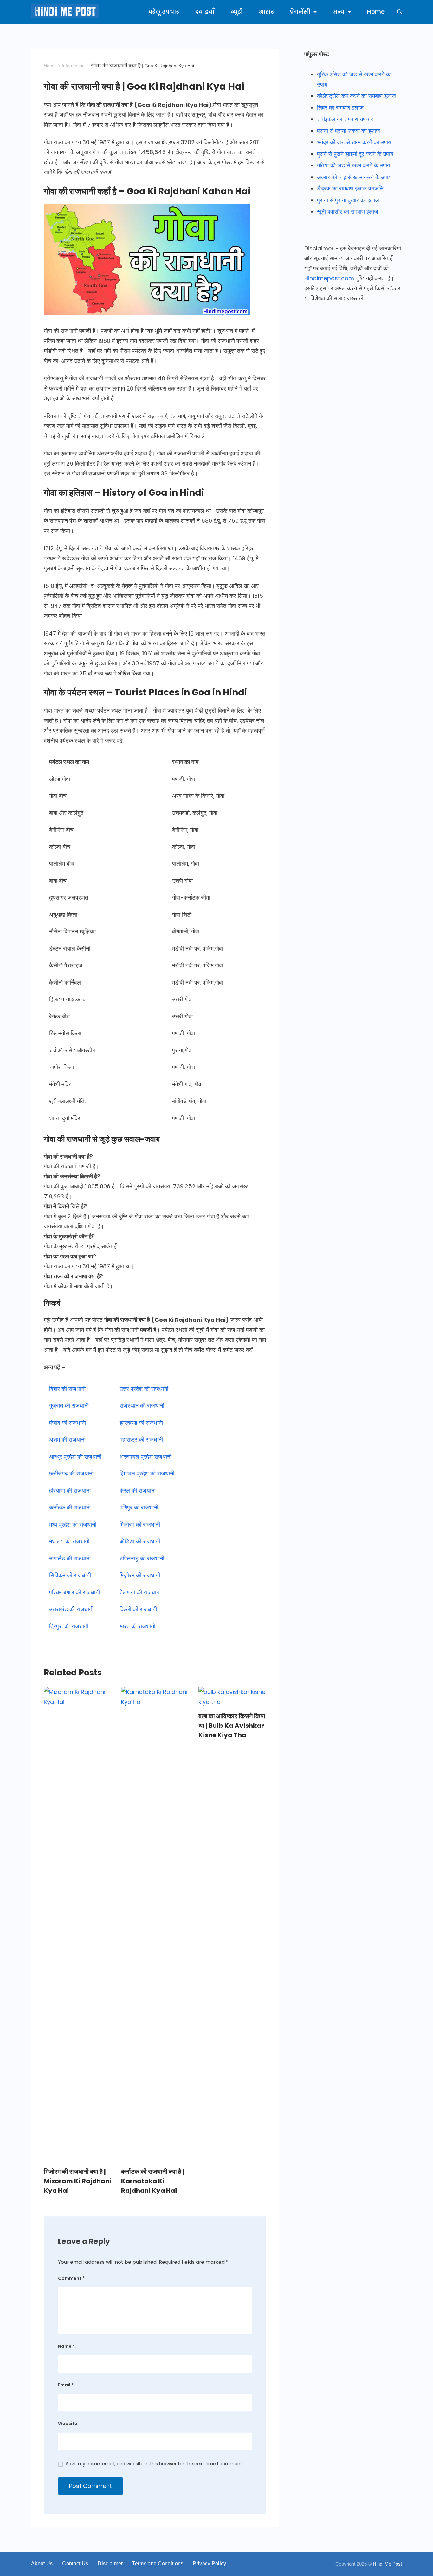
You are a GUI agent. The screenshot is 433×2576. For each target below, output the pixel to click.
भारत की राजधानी (137, 1626)
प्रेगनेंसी (300, 12)
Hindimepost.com (329, 278)
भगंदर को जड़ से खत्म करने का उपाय (354, 142)
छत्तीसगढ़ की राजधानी (71, 1473)
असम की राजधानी (67, 1440)
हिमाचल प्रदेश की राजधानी (147, 1473)
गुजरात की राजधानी (69, 1406)
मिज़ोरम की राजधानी (140, 1575)
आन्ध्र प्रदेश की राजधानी (75, 1457)
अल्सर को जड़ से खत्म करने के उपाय (354, 177)
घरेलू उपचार (164, 12)
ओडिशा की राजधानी (140, 1541)
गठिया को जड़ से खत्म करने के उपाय (354, 165)
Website (68, 2424)
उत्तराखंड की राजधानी (71, 1609)
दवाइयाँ (205, 12)
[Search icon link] (398, 12)
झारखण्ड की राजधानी (141, 1423)
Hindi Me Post (387, 2564)
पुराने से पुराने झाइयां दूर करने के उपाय (355, 154)
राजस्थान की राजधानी (142, 1406)
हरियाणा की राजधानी (70, 1491)
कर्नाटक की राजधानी (70, 1507)
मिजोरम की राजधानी (140, 1524)
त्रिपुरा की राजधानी (69, 1626)
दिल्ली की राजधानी (138, 1609)
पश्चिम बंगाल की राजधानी (74, 1592)
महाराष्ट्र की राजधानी (141, 1440)
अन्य (339, 12)
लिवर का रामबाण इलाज (340, 108)
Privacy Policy (209, 2563)
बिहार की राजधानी (67, 1389)
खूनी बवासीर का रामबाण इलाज (348, 212)
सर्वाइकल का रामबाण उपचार (345, 119)
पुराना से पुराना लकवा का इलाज (349, 131)
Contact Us (75, 2563)
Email (66, 2385)
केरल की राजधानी (138, 1491)
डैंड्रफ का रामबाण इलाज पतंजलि (350, 188)
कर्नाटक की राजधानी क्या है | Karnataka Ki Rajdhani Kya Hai (153, 2181)
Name (66, 2346)
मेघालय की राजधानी (69, 1541)
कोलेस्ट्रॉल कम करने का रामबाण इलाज (356, 96)
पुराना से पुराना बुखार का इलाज (348, 200)
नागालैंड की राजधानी (70, 1558)
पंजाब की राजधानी (68, 1423)
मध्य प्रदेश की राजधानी (73, 1524)
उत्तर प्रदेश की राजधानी (144, 1389)
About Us (42, 2563)
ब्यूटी (237, 12)
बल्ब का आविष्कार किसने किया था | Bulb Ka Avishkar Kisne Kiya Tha (232, 1726)
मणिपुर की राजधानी (139, 1507)
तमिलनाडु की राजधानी (142, 1558)
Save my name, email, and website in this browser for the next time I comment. (155, 2464)
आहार (266, 12)
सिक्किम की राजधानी (70, 1575)
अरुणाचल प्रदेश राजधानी (145, 1457)
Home (376, 12)
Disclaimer (110, 2563)
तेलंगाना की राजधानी (140, 1592)
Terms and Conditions (158, 2563)
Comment (71, 2278)
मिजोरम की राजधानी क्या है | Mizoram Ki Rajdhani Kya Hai (78, 2181)
